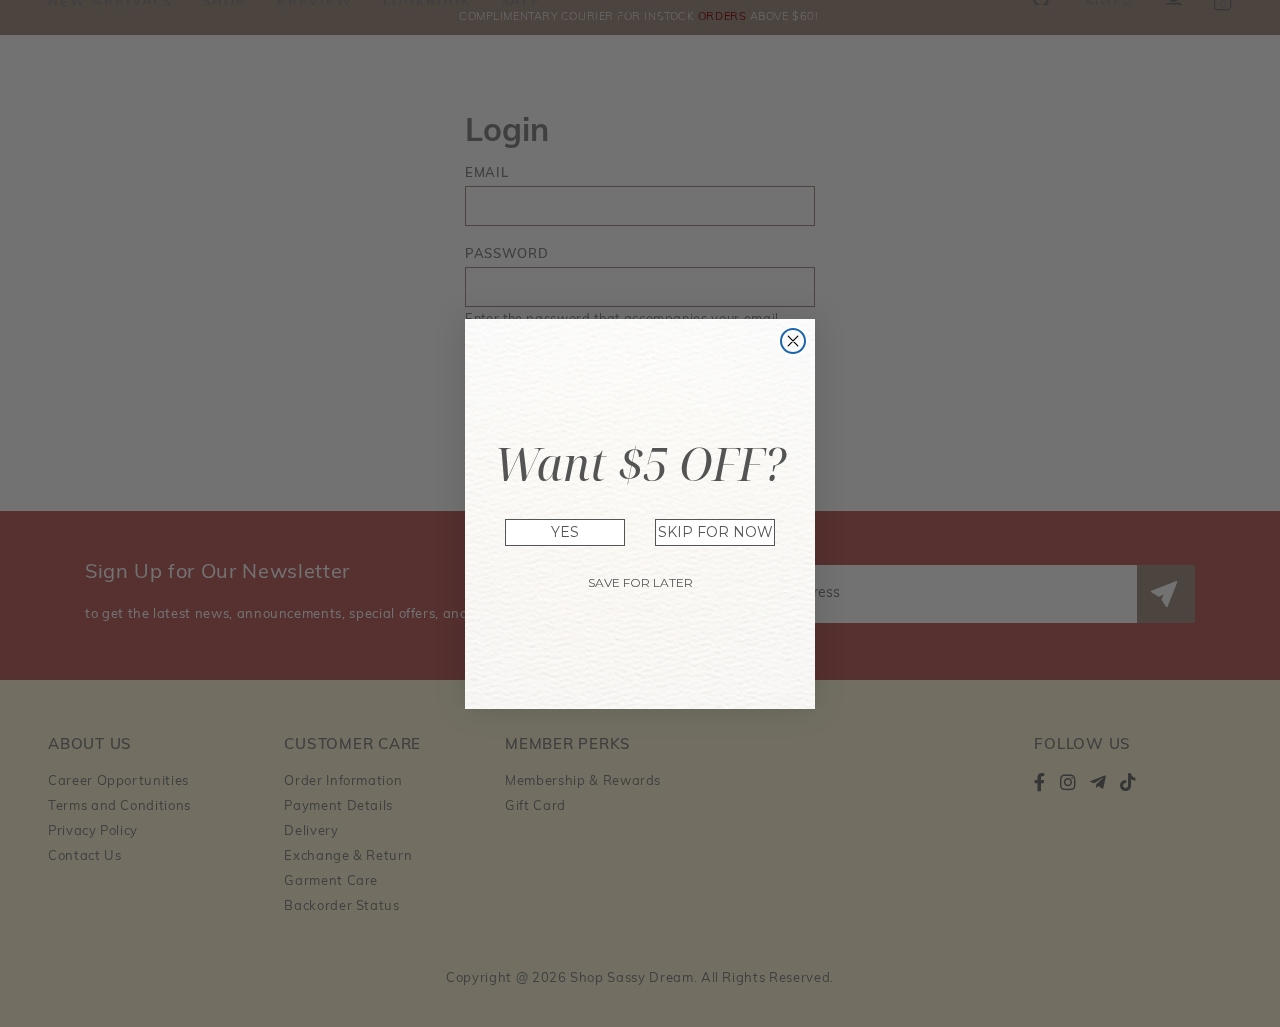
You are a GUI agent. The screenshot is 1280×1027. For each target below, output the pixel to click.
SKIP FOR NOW (715, 532)
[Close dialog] (793, 341)
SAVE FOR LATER (640, 582)
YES (565, 532)
